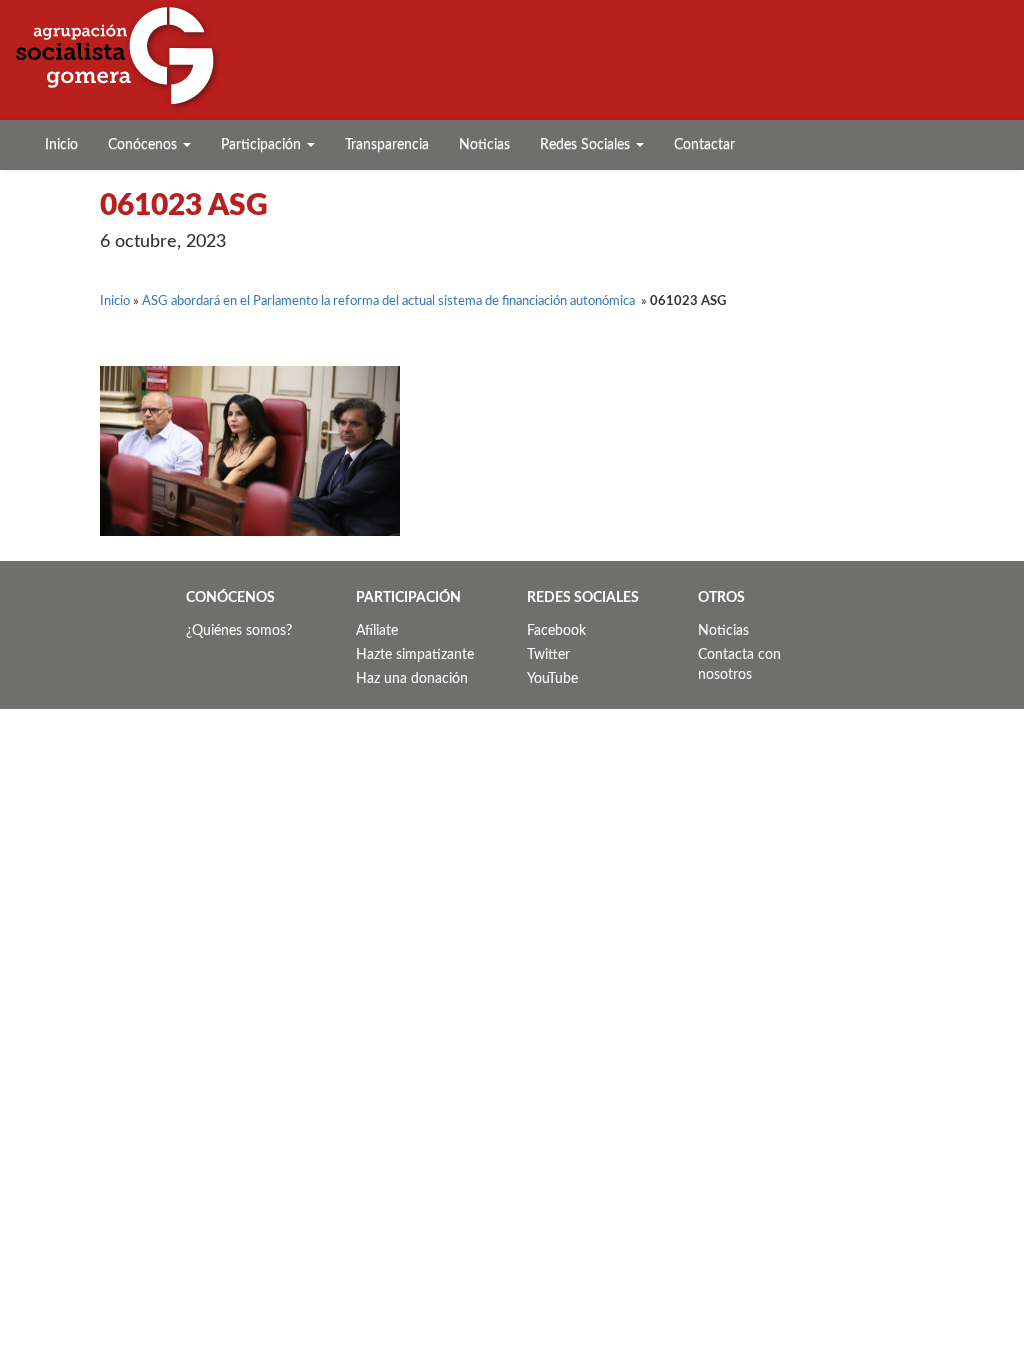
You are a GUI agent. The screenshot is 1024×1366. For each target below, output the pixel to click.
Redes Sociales (587, 145)
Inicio (61, 145)
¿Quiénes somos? (239, 631)
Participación (263, 145)
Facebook (556, 631)
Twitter (548, 655)
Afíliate (377, 631)
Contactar (704, 145)
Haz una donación (412, 679)
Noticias (484, 145)
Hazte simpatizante (415, 655)
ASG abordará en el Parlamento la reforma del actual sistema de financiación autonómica (390, 301)
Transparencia (387, 145)
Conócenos (144, 145)
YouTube (552, 679)
